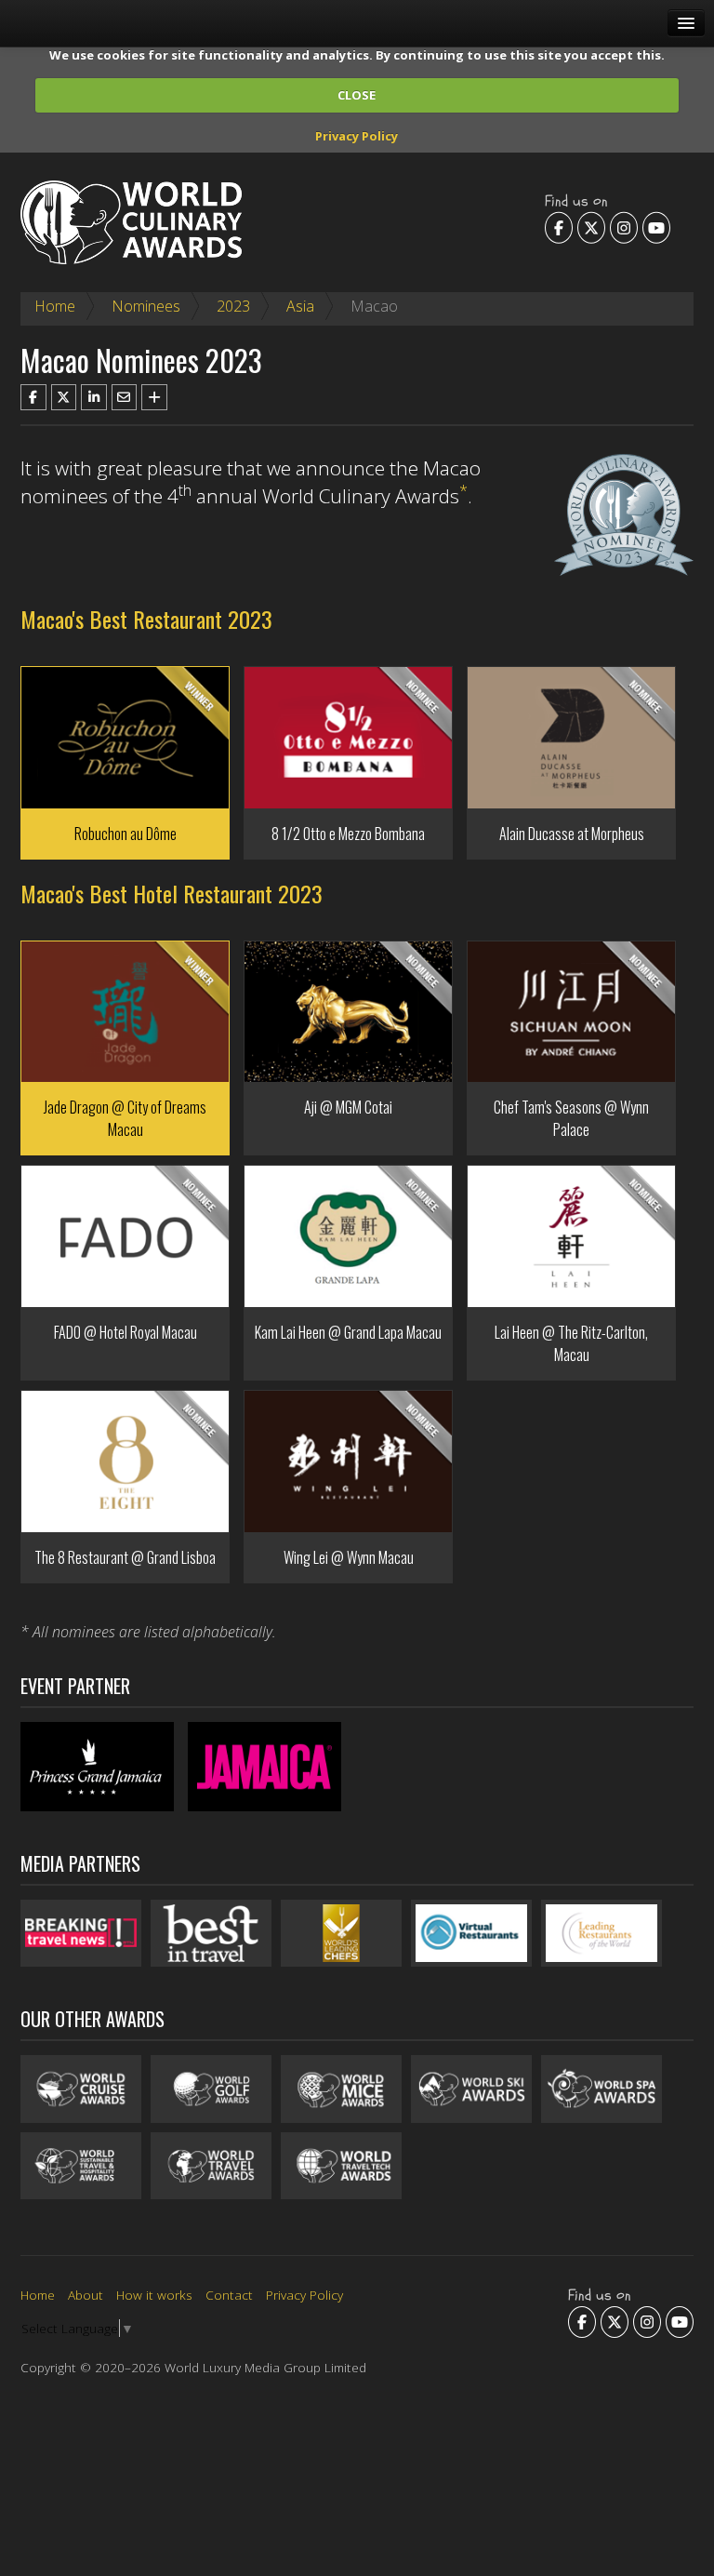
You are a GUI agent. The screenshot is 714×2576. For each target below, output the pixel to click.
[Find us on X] (591, 227)
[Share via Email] (125, 397)
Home (55, 306)
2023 (233, 306)
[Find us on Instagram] (624, 227)
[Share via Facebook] (33, 397)
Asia (300, 306)
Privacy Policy (357, 136)
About (86, 2295)
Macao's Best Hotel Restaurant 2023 (172, 893)
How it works (154, 2295)
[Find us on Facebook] (559, 227)
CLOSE (357, 95)
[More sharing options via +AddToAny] (154, 397)
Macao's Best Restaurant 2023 (146, 619)
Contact (229, 2295)
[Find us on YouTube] (656, 227)
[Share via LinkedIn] (94, 397)
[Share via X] (64, 397)
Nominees (146, 306)
